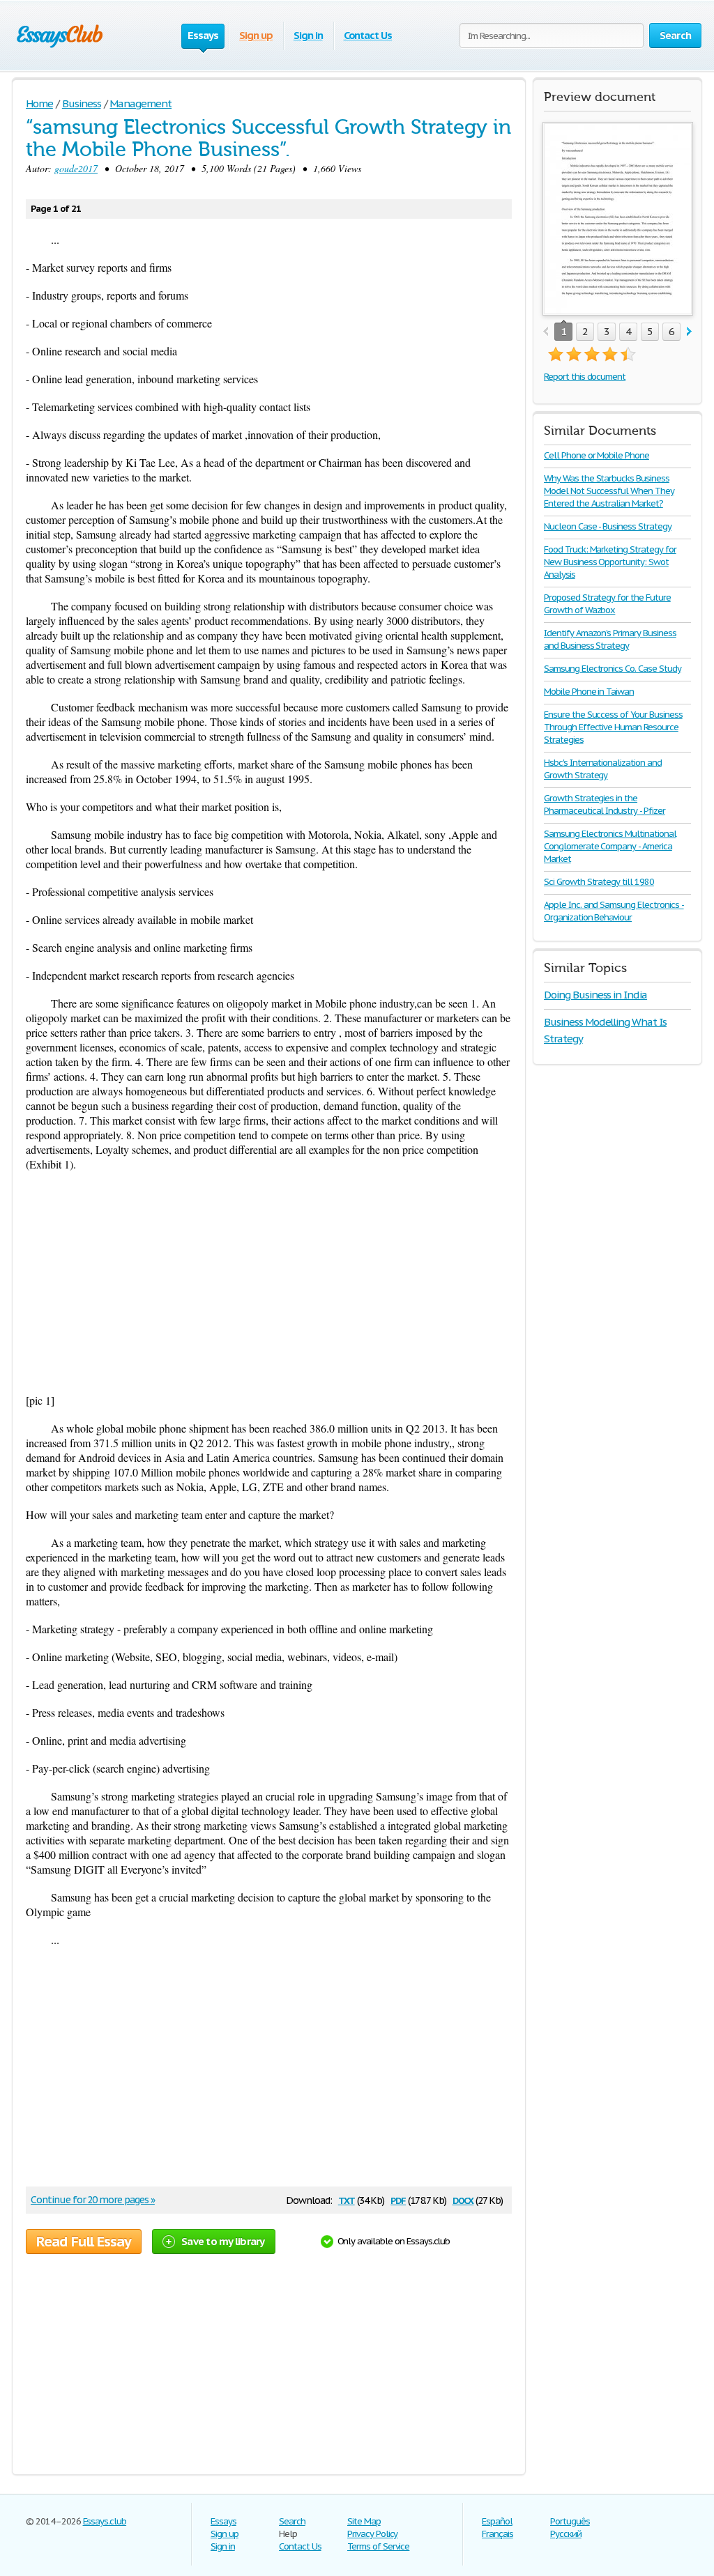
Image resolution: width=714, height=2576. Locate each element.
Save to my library (223, 2241)
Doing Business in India (595, 995)
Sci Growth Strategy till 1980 (599, 882)
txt (347, 2199)
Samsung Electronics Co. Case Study (613, 669)
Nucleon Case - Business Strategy (608, 526)
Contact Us (368, 35)
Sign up (256, 35)
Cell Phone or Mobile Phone (597, 455)
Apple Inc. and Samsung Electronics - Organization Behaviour (614, 911)
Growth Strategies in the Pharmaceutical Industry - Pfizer (605, 804)
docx (463, 2199)
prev (546, 332)
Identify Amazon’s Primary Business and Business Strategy (610, 639)
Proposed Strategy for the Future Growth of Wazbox (607, 604)
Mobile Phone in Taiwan (589, 692)
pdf (398, 2199)
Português (570, 2521)
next (689, 332)
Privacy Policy (372, 2534)
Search (292, 2521)
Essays (223, 2521)
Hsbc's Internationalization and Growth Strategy (603, 769)
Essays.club (105, 2521)
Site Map (364, 2521)
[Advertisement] (269, 1282)
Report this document (585, 377)
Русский (566, 2534)
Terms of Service (378, 2546)
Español (497, 2521)
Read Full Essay (84, 2242)
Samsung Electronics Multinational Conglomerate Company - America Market (610, 846)
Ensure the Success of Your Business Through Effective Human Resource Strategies (613, 727)
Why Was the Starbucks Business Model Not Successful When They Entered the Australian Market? (609, 491)
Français (497, 2534)
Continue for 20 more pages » (93, 2200)
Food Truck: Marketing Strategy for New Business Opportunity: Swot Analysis (610, 562)
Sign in (308, 35)
